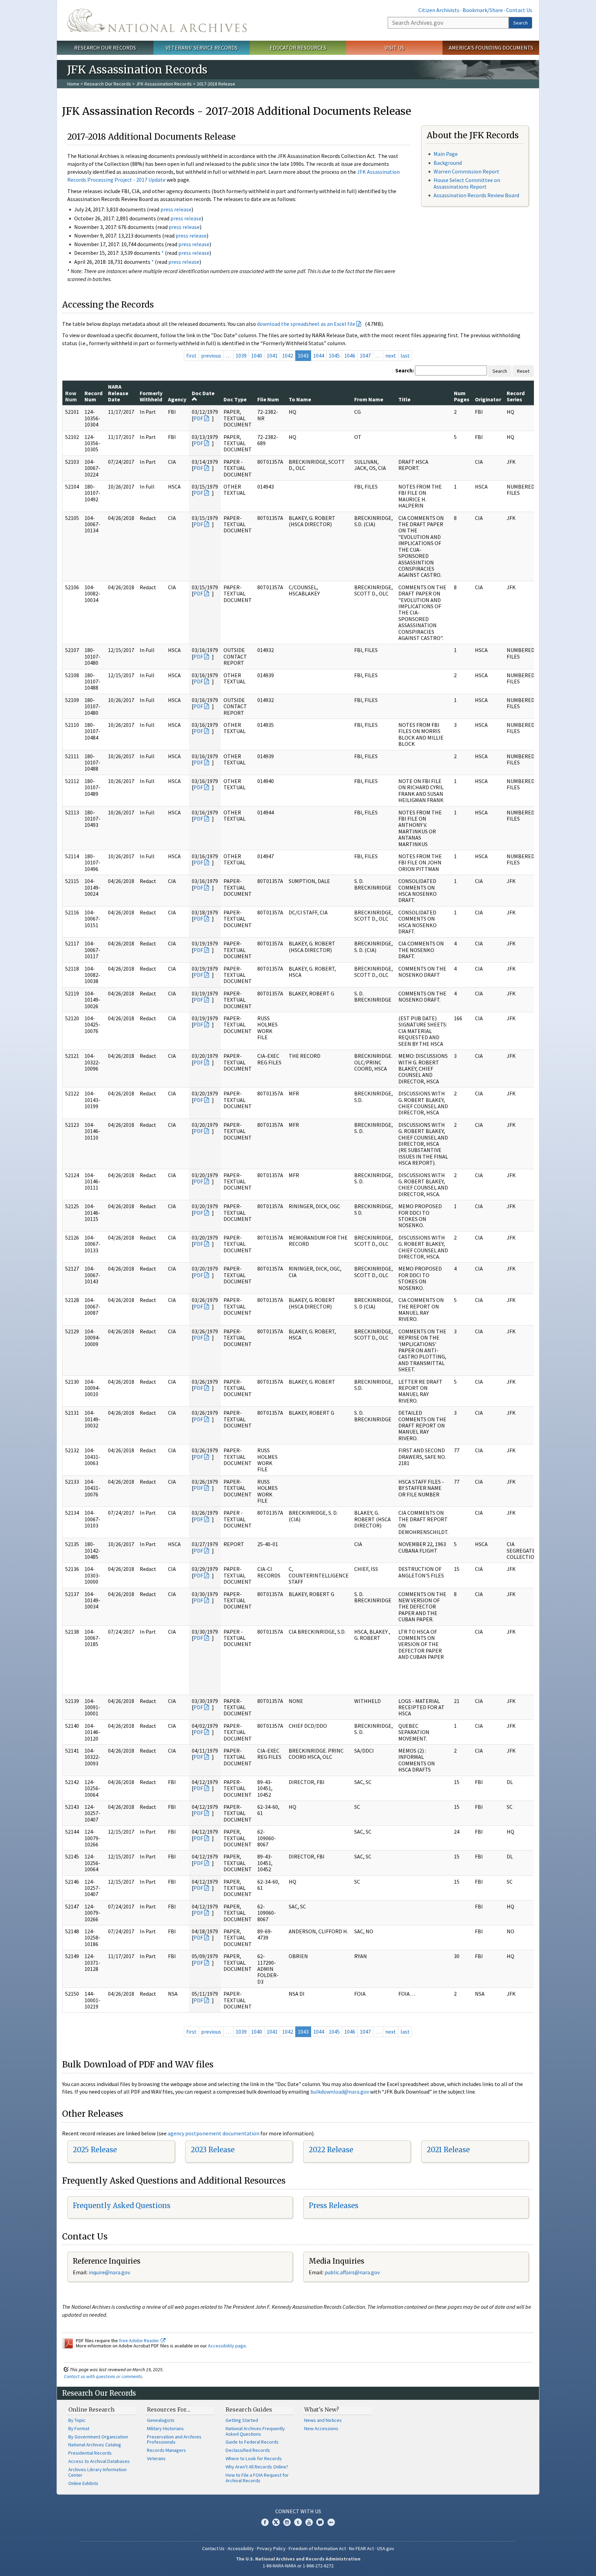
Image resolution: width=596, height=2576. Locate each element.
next (391, 355)
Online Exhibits (83, 2483)
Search (520, 23)
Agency (177, 399)
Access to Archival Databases (99, 2461)
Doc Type (235, 399)
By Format (79, 2428)
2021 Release (448, 2150)
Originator (488, 399)
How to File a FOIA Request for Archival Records (257, 2478)
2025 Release (95, 2150)
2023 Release (213, 2150)
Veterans (156, 2458)
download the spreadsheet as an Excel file (306, 324)
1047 (365, 355)
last (405, 355)
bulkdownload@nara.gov (340, 2092)
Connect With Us (298, 2511)
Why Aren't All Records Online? (257, 2467)
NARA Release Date (118, 393)
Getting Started (242, 2420)
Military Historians (165, 2428)
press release (176, 209)
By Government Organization (98, 2437)
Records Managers (166, 2450)
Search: (405, 370)
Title (404, 399)
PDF (198, 418)
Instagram (287, 2522)
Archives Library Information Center (97, 2472)
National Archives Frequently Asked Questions (255, 2431)
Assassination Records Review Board (476, 195)
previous (211, 355)
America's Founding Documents (491, 48)
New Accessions (321, 2428)
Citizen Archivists (439, 10)
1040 (257, 355)
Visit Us (394, 48)
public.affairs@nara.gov (352, 2272)
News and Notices (323, 2420)
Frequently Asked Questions (122, 2206)
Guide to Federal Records (252, 2442)
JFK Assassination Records (164, 84)
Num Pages (462, 396)
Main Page (446, 154)
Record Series (516, 396)
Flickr (331, 2522)
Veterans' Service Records (202, 48)
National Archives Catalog (95, 2445)
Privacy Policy (271, 2548)
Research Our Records (105, 48)
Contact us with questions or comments (103, 2376)
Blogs (320, 2522)
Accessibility (241, 2548)
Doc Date (203, 393)
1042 (288, 355)
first (191, 355)
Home (73, 84)
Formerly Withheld (151, 396)
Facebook (265, 2522)
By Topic (77, 2420)
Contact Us (519, 10)
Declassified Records (248, 2450)
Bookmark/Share (483, 10)
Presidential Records (90, 2453)
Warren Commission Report (466, 171)
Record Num (93, 396)
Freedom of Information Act (317, 2548)
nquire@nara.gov (110, 2272)
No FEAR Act (361, 2548)
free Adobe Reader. (140, 2341)
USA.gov (386, 2548)
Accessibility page (227, 2346)
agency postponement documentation (213, 2133)
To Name (300, 399)
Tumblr (298, 2522)
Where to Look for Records (254, 2458)
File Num (268, 399)
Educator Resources (298, 48)
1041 (272, 355)
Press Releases (334, 2206)
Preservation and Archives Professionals (174, 2439)
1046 (350, 355)
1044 (319, 355)
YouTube (309, 2522)
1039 (241, 355)
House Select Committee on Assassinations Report (467, 183)
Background (448, 163)
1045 (334, 355)
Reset (523, 371)
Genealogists (161, 2420)
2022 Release (331, 2150)
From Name (369, 399)
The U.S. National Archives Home (157, 20)
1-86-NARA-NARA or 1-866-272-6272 (298, 2566)
